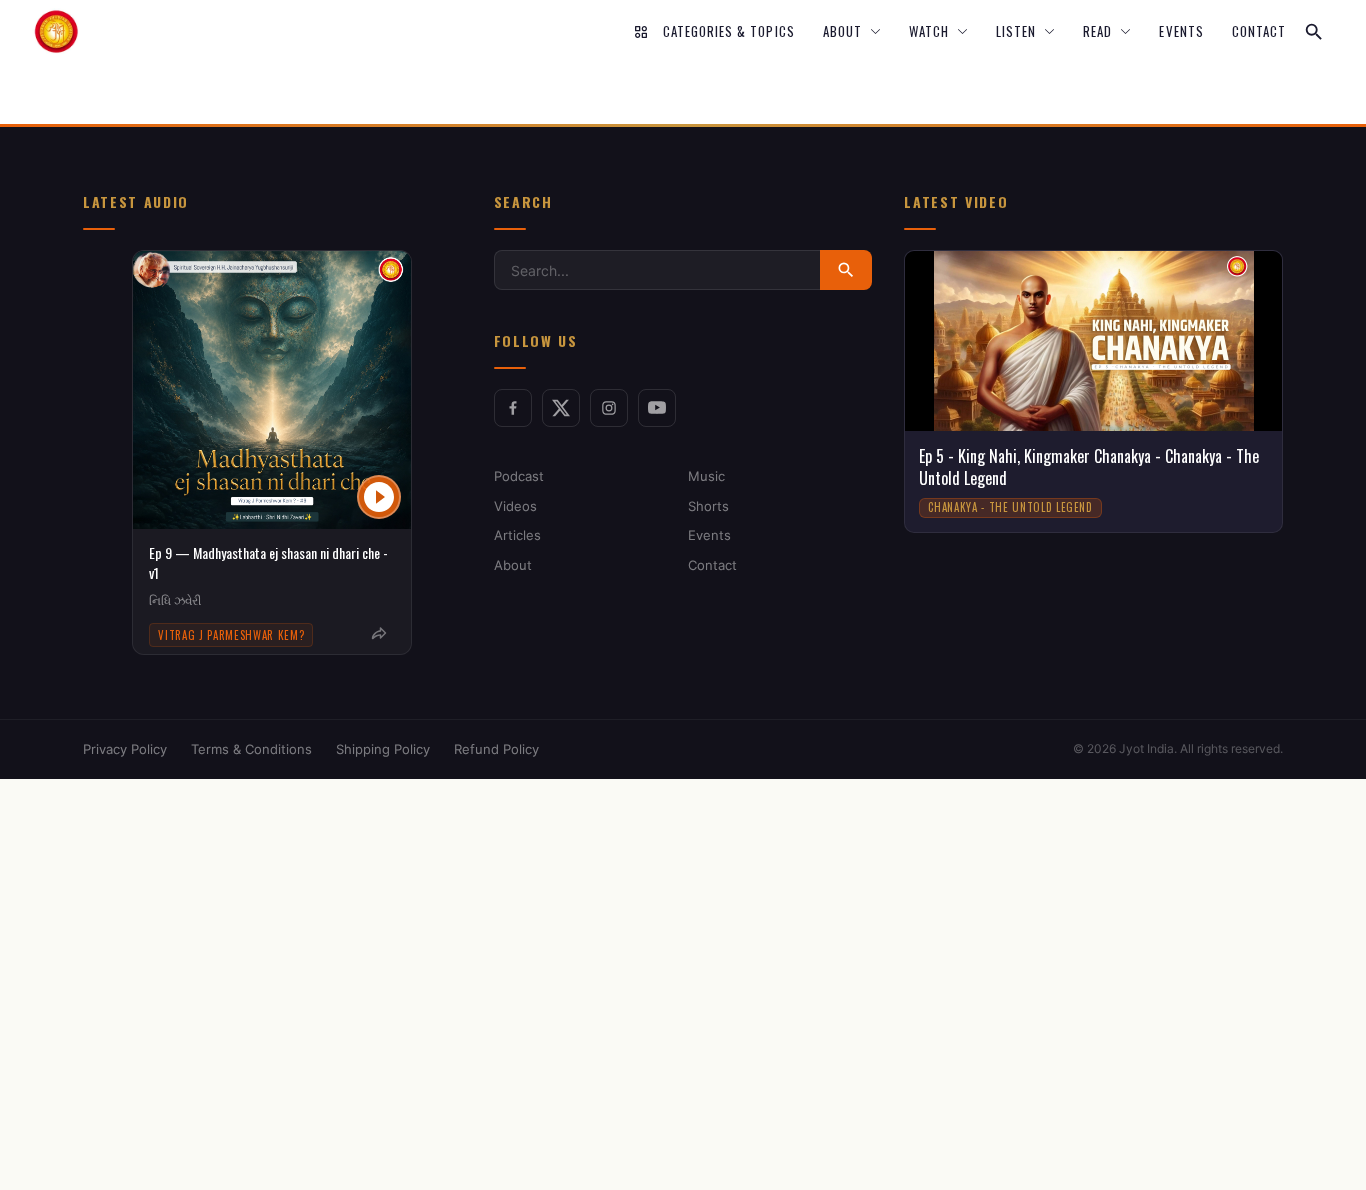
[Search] (1314, 32)
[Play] (379, 497)
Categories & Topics (729, 31)
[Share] (379, 634)
